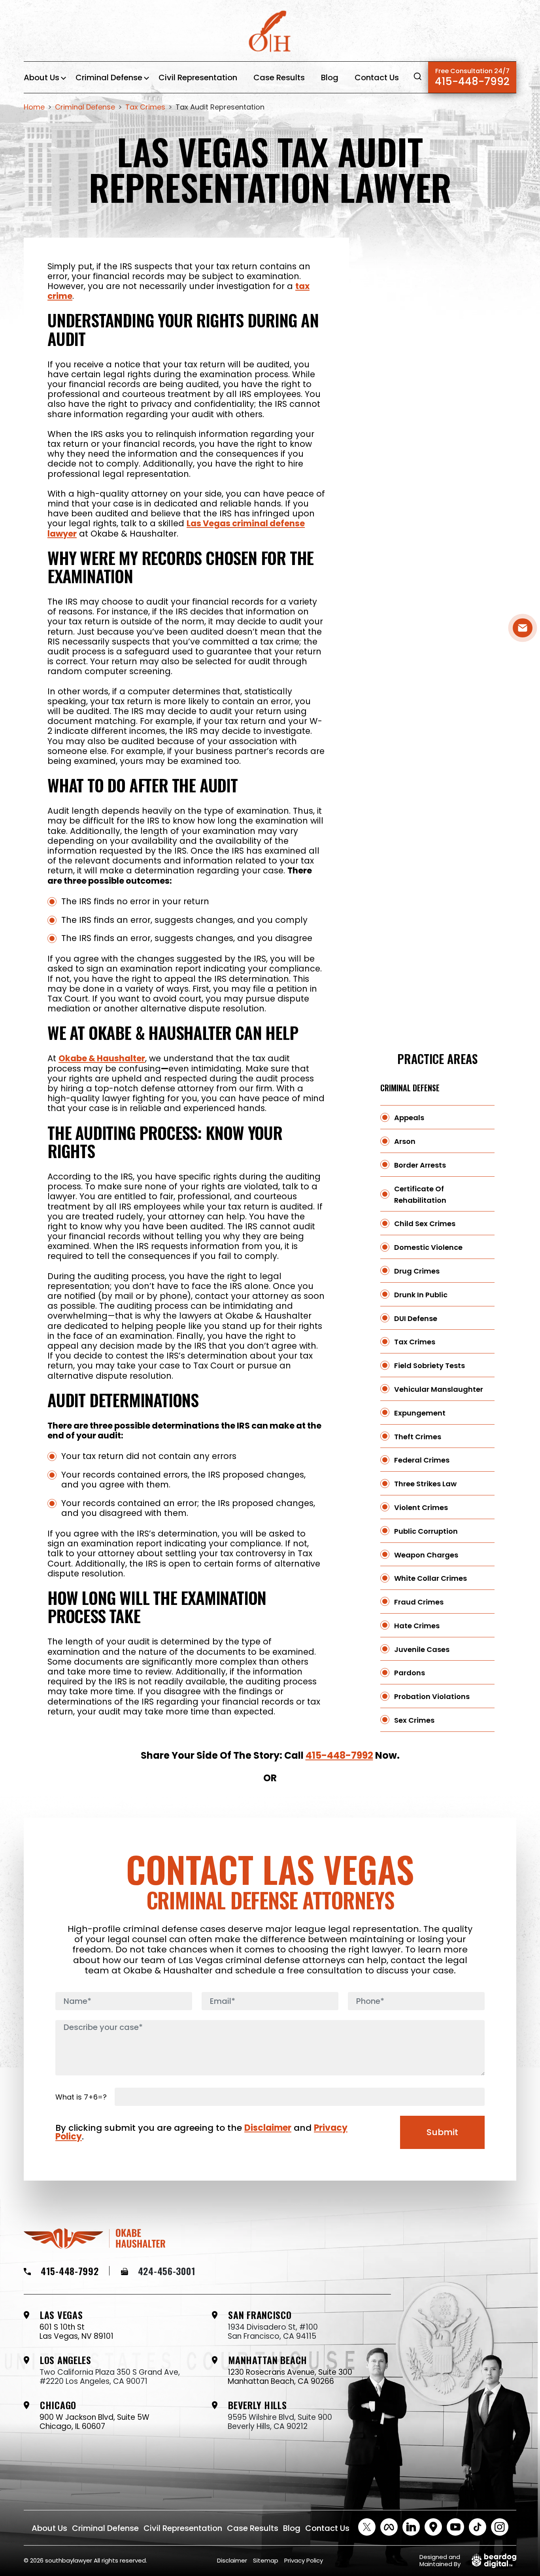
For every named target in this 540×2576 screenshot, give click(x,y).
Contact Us (377, 77)
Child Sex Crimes (425, 1224)
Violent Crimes (421, 1507)
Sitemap (266, 2560)
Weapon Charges (426, 1555)
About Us (42, 77)
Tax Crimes (415, 1342)
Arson (405, 1141)
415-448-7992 (472, 77)
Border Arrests (420, 1165)
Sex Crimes (414, 1720)
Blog (330, 77)
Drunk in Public (421, 1295)
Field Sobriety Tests (430, 1365)
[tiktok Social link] (478, 2527)
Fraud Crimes (419, 1602)
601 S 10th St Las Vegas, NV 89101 (76, 2332)
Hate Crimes (417, 1626)
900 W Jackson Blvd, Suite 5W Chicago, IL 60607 (94, 2422)
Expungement (420, 1413)
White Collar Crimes (430, 1578)
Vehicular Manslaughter (439, 1389)
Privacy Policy (304, 2560)
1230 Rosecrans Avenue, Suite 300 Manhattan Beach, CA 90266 (290, 2377)
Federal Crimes (422, 1460)
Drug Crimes (417, 1271)
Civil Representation (198, 77)
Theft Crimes (418, 1437)
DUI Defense (416, 1318)
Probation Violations (432, 1696)
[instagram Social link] (500, 2527)
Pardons (410, 1673)
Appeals (409, 1118)
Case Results (279, 77)
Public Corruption (426, 1531)
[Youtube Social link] (455, 2527)
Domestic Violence (428, 1247)
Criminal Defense (109, 77)
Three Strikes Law (425, 1484)
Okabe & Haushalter (102, 1058)
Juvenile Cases (422, 1649)
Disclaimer (268, 2128)
